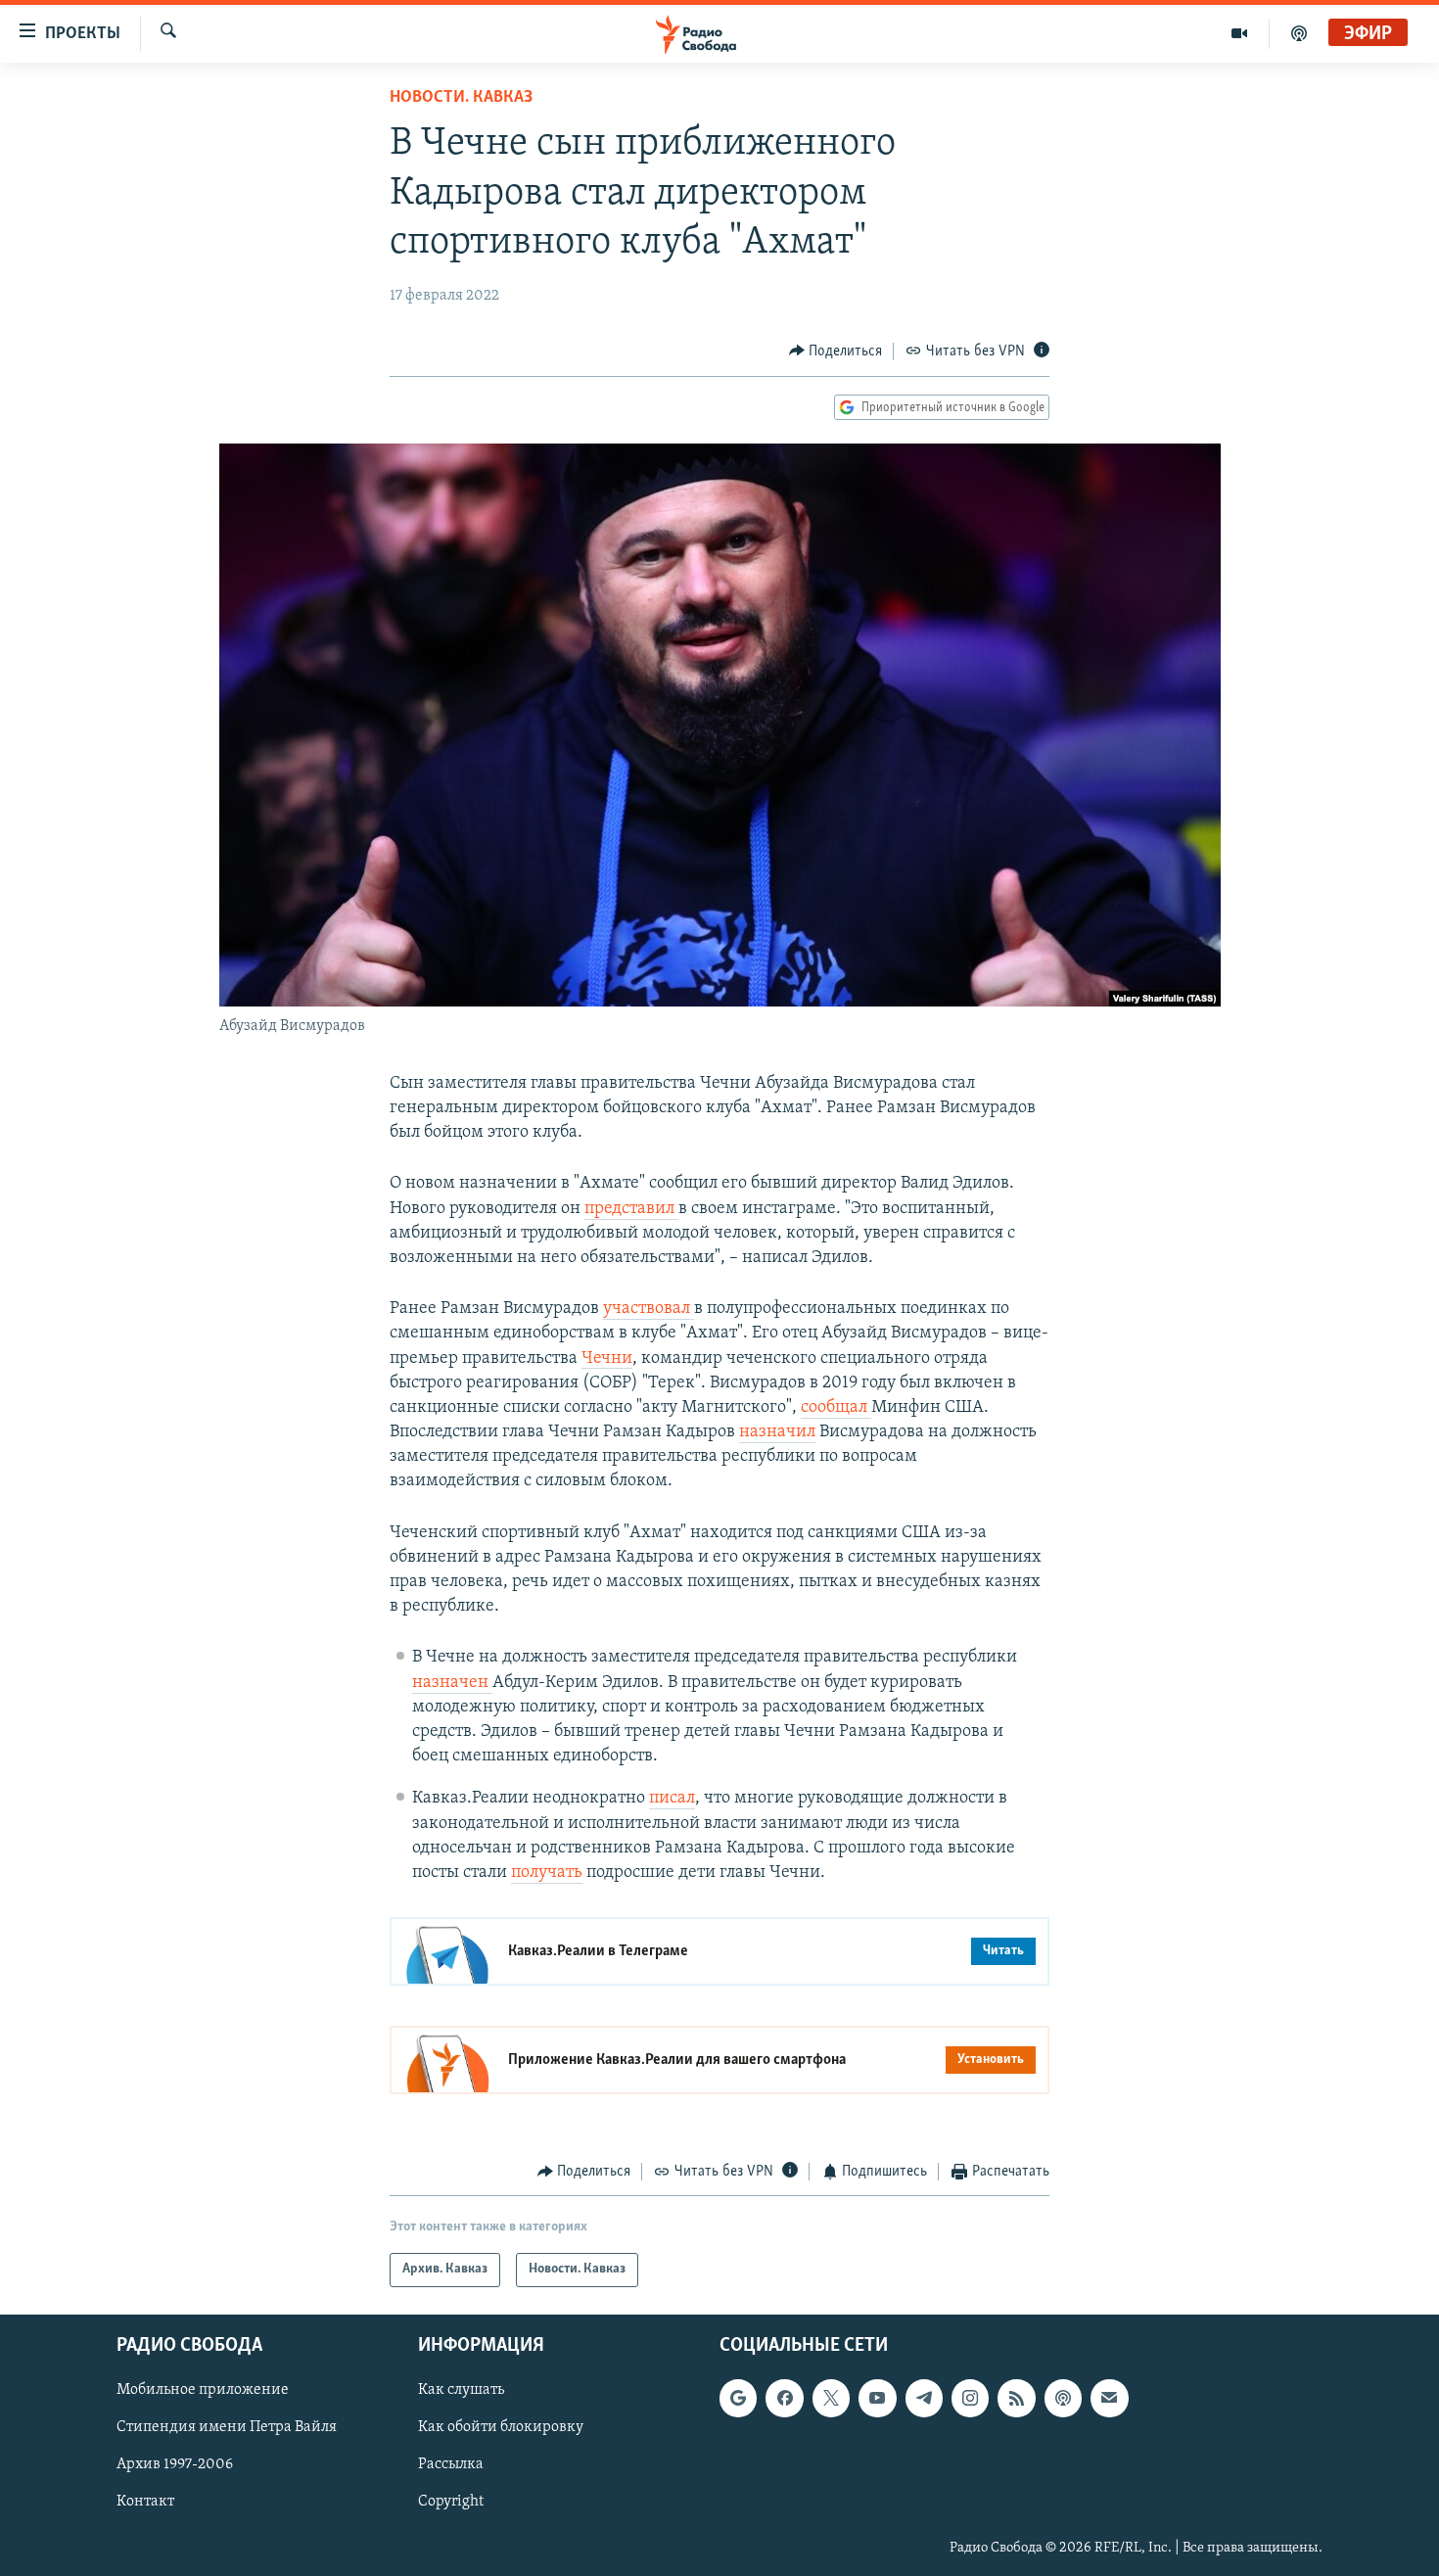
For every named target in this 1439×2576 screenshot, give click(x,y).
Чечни (607, 1359)
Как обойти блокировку (501, 2427)
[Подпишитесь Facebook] (784, 2398)
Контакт (145, 2502)
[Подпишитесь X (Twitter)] (831, 2398)
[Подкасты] (1063, 2398)
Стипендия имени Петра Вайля (227, 2427)
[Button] (836, 351)
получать (547, 1873)
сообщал (836, 1408)
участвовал (649, 1309)
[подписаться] (1109, 2398)
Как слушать (461, 2390)
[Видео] (1240, 33)
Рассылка (451, 2464)
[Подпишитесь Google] (738, 2398)
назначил (777, 1432)
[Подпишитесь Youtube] (877, 2398)
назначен (452, 1683)
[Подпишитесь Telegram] (924, 2398)
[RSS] (1016, 2398)
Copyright (451, 2502)
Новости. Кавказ (461, 98)
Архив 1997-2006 (175, 2464)
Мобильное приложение (203, 2390)
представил (631, 1209)
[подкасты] (1299, 33)
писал (672, 1799)
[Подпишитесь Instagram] (970, 2398)
